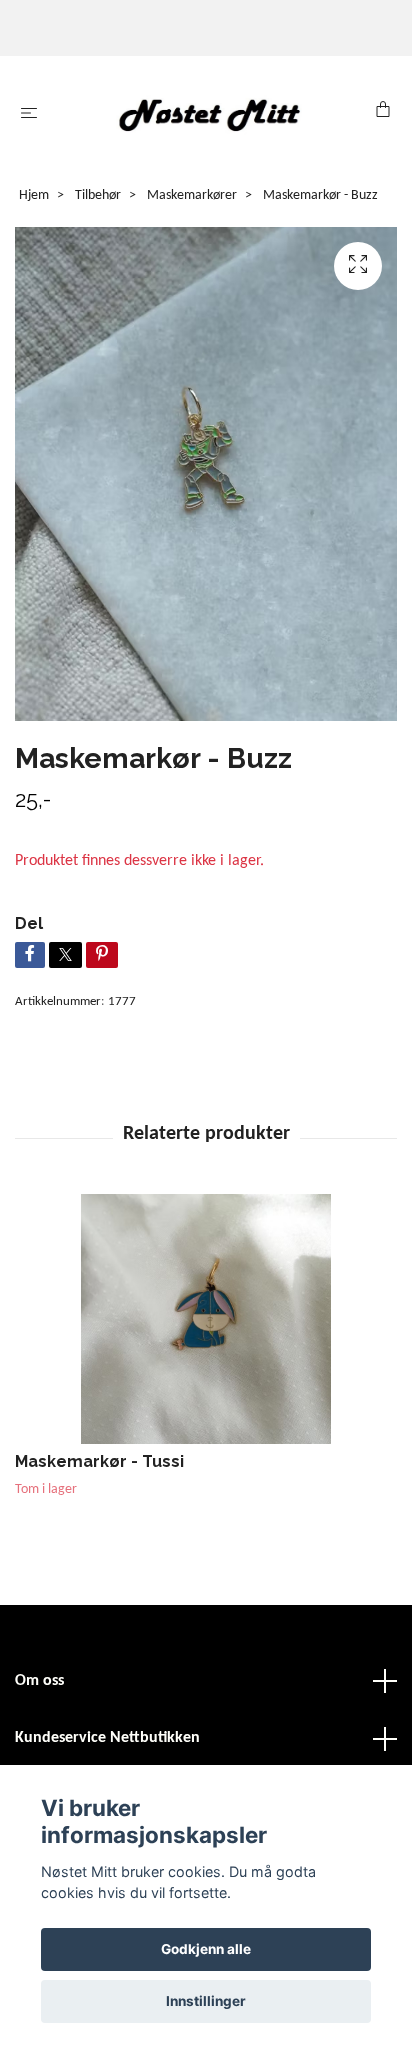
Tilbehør (98, 195)
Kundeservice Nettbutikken (107, 1738)
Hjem (34, 195)
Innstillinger (206, 2001)
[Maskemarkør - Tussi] (206, 1319)
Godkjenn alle (206, 1949)
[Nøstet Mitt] (210, 114)
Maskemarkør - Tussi (99, 1461)
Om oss (39, 1681)
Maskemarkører (192, 195)
